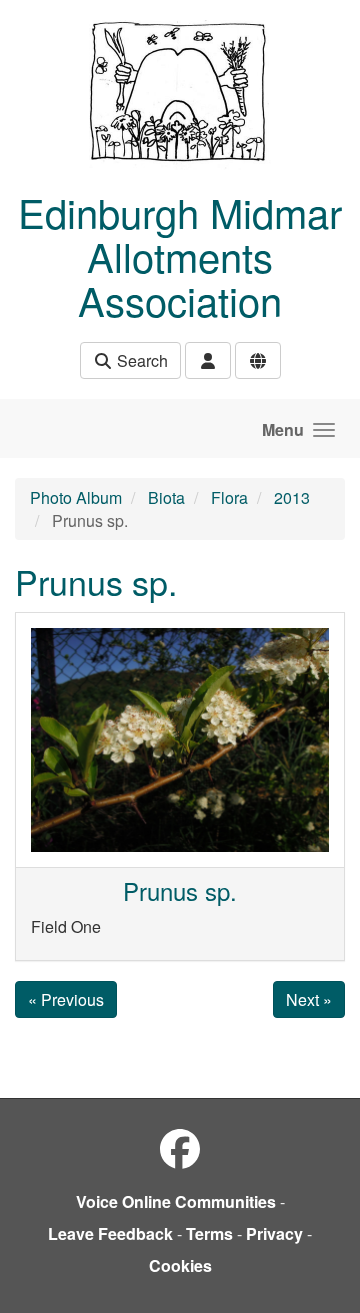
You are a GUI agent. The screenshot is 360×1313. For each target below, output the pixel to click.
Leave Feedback (110, 1233)
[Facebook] (180, 1147)
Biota (166, 497)
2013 (292, 497)
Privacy (274, 1233)
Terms (209, 1233)
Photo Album (76, 497)
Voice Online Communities (176, 1201)
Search (140, 360)
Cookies (180, 1265)
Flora (229, 497)
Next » (309, 999)
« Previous (66, 999)
